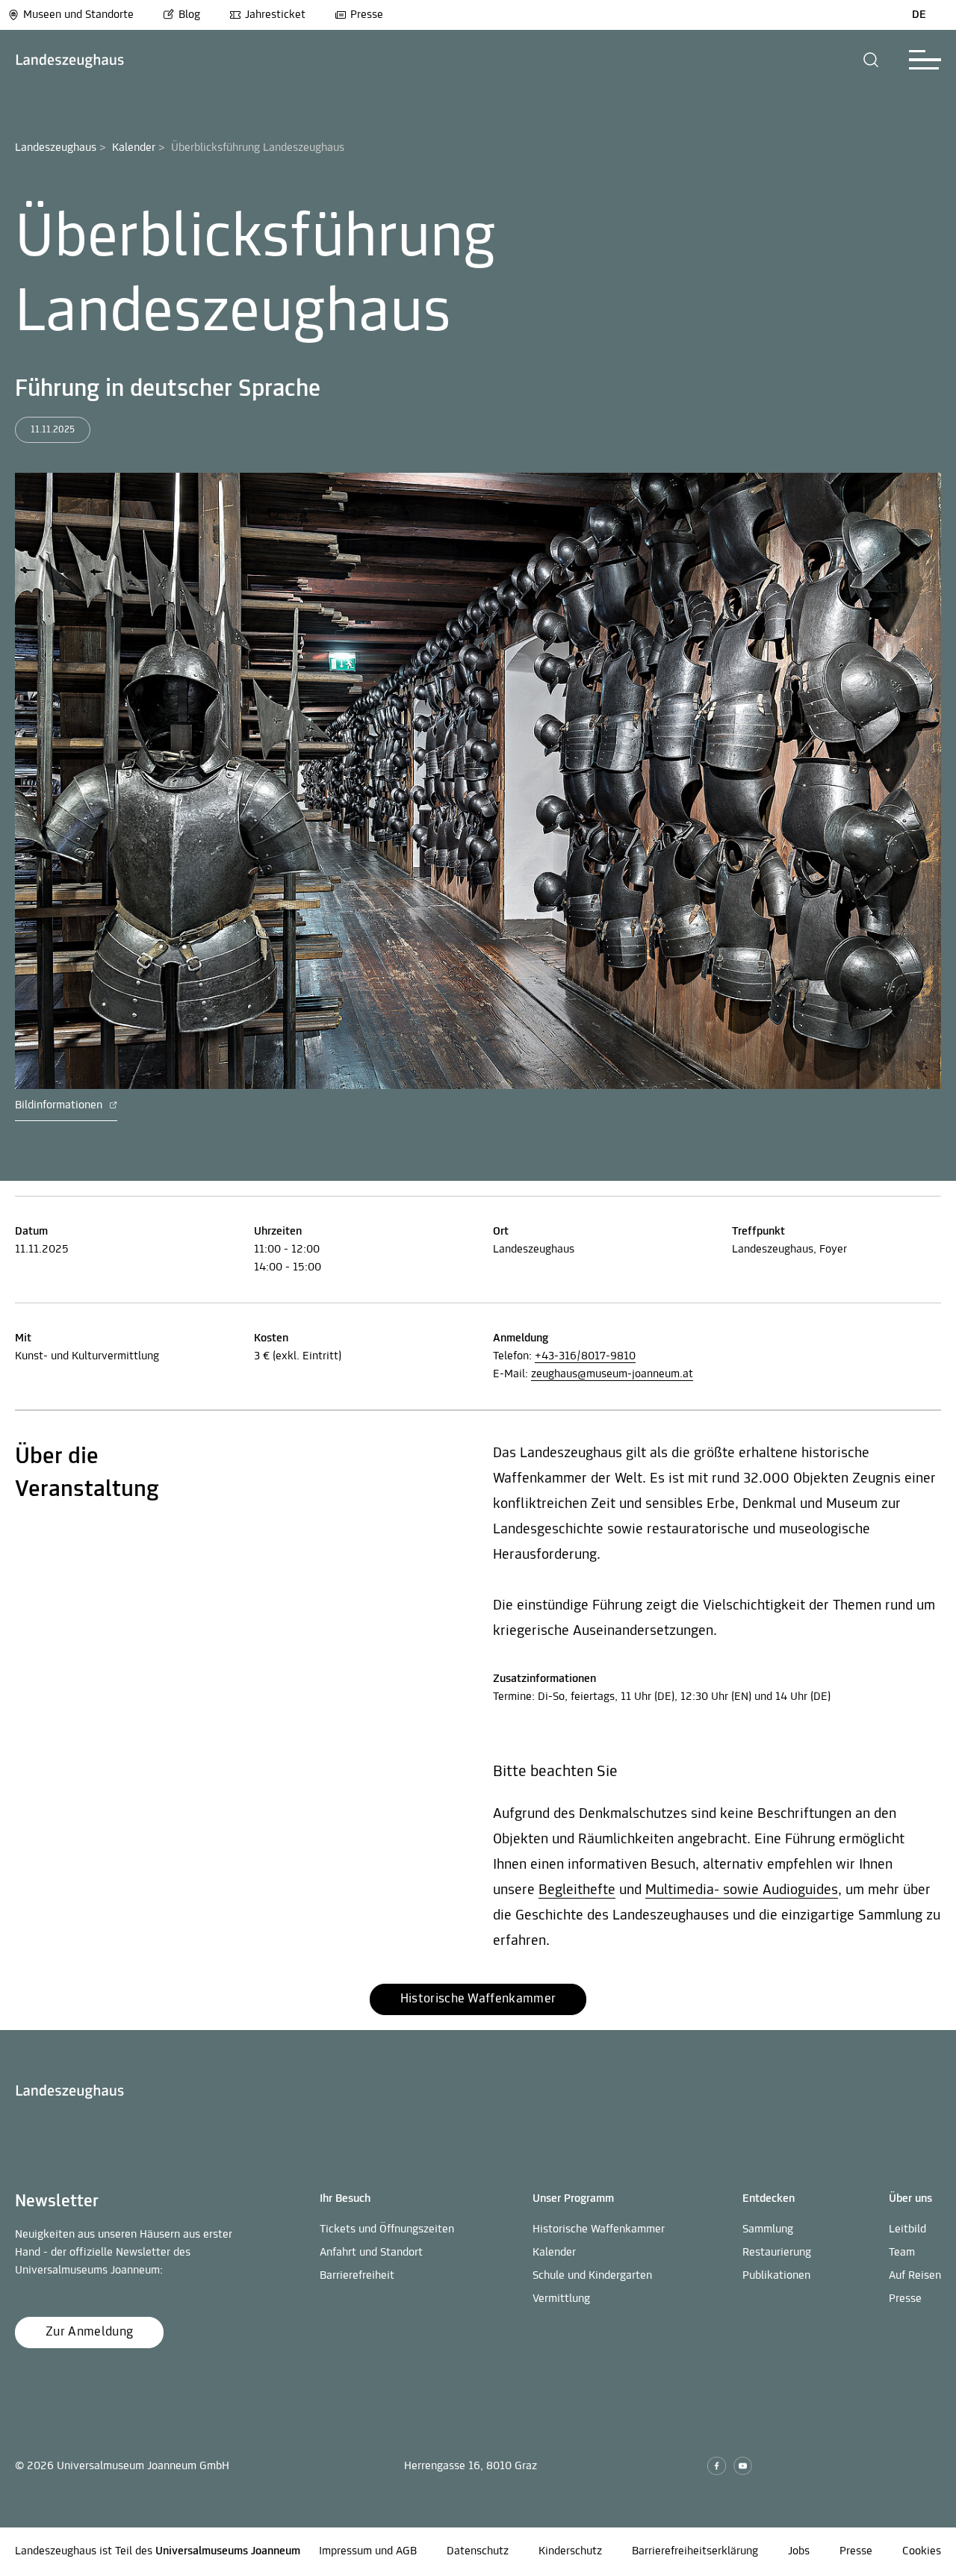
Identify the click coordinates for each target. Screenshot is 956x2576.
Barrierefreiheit (357, 2276)
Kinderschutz (570, 2551)
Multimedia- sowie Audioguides (742, 1890)
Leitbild (907, 2229)
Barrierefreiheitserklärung (695, 2551)
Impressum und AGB (368, 2551)
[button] (871, 60)
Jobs (799, 2551)
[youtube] (743, 2466)
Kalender (134, 148)
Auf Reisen (915, 2276)
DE (919, 15)
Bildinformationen (60, 1105)
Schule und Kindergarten (592, 2276)
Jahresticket (275, 15)
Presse (367, 15)
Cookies (922, 2551)
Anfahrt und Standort (371, 2253)
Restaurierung (777, 2253)
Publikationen (776, 2276)
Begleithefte (577, 1890)
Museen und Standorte (78, 15)
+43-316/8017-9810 (585, 1356)
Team (902, 2253)
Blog (189, 15)
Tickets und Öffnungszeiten (387, 2229)
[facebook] (717, 2466)
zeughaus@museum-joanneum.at (612, 1374)
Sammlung (768, 2229)
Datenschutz (478, 2551)
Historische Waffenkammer (599, 2229)
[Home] (70, 60)
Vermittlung (561, 2299)
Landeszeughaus (56, 148)
